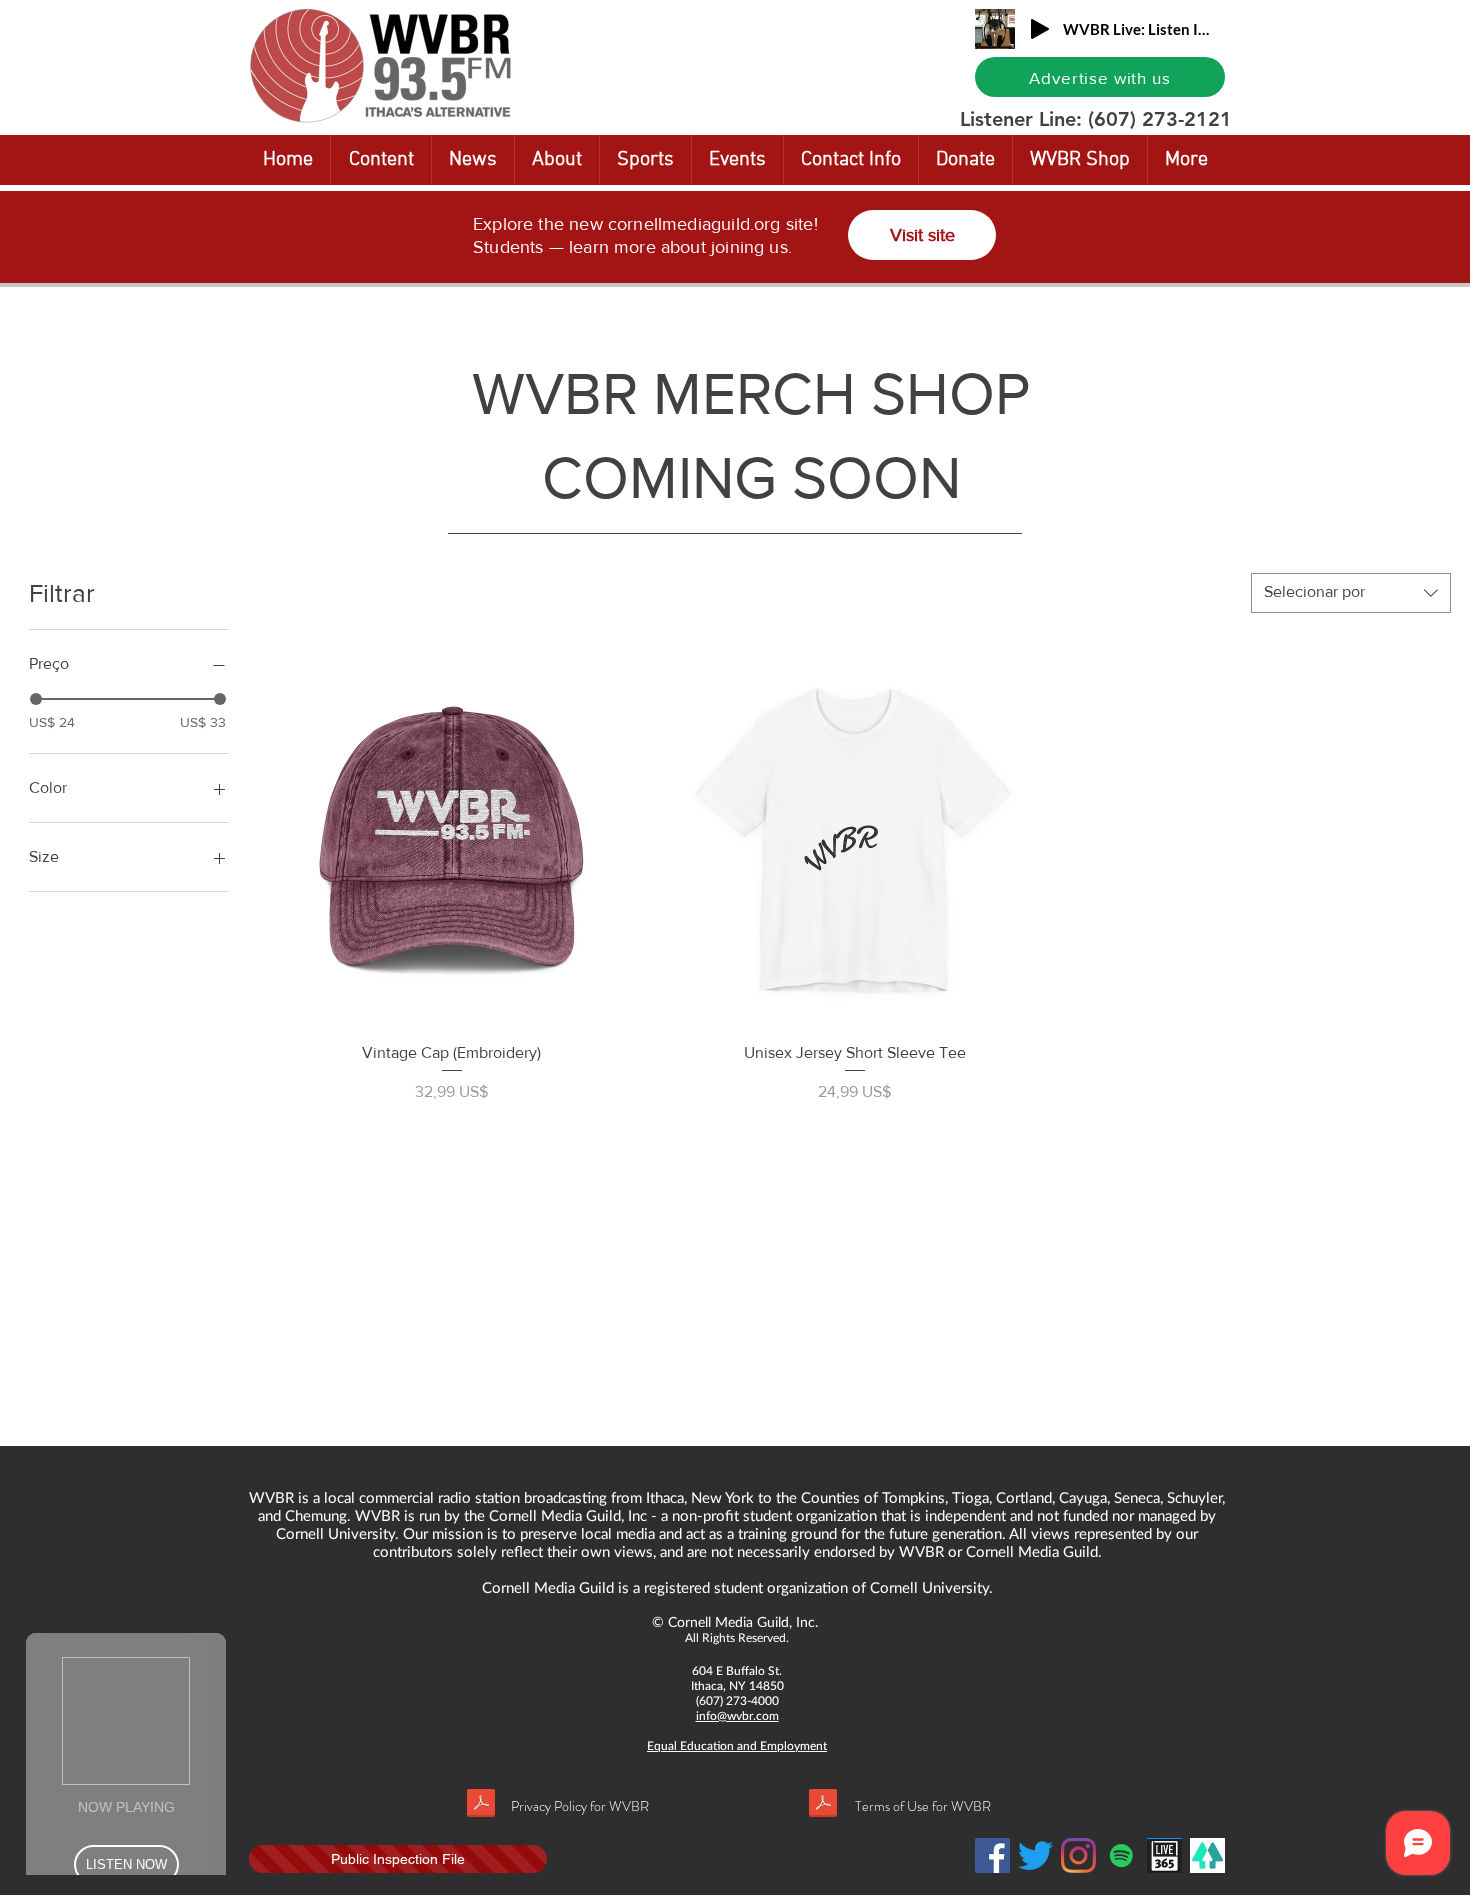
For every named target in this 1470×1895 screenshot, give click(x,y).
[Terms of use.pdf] (823, 1805)
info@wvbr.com (737, 1715)
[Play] (1040, 29)
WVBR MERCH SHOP (751, 393)
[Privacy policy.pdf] (481, 1805)
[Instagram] (1078, 1855)
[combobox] (1351, 593)
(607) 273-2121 (1160, 119)
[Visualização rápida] (451, 834)
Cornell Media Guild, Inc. (743, 1621)
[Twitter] (1035, 1855)
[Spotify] (1121, 1855)
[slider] (36, 699)
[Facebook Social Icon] (992, 1855)
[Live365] (1164, 1855)
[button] (1394, 17)
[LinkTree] (1207, 1855)
